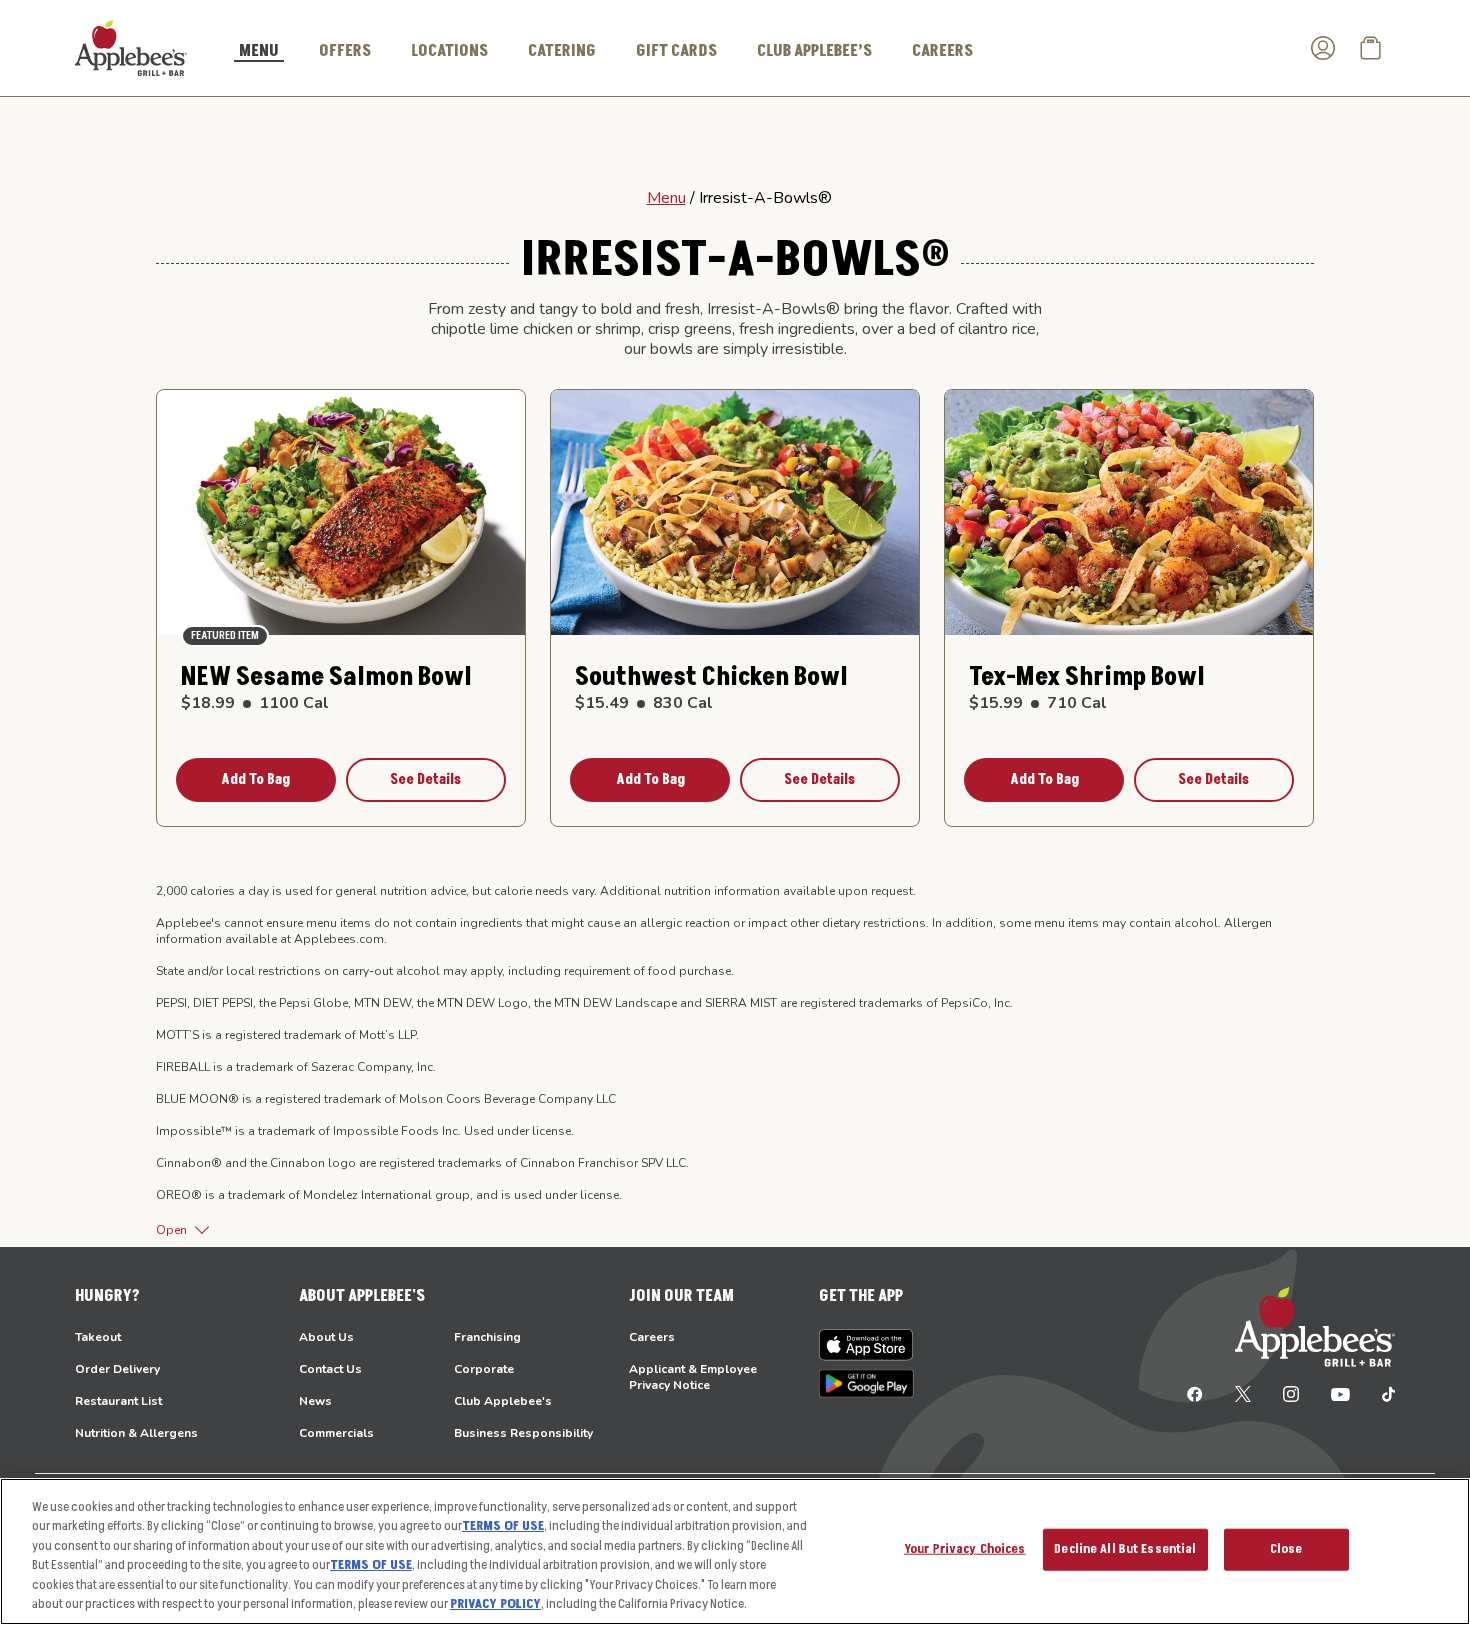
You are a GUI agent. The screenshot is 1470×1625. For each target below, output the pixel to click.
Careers (652, 1337)
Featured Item (225, 635)
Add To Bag (255, 779)
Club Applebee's (503, 1401)
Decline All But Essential (1125, 1549)
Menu (666, 198)
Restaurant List (118, 1401)
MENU (259, 52)
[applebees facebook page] (1195, 1393)
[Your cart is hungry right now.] (1371, 48)
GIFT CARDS (676, 51)
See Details (425, 779)
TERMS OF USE (503, 1526)
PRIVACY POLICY (495, 1604)
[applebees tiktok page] (1380, 1393)
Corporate (484, 1369)
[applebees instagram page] (1291, 1393)
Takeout (98, 1337)
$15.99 (1038, 703)
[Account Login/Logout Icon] (1323, 48)
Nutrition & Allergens (136, 1433)
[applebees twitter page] (1243, 1393)
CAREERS (942, 51)
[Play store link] (866, 1383)
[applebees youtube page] (1340, 1393)
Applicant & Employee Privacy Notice (693, 1377)
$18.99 (255, 703)
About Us (326, 1337)
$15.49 (644, 703)
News (315, 1401)
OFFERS (345, 51)
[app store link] (866, 1345)
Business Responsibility (523, 1433)
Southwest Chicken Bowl (711, 677)
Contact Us (330, 1369)
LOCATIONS (449, 51)
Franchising (487, 1337)
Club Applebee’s (814, 51)
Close (1286, 1549)
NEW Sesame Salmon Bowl (326, 677)
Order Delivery (117, 1369)
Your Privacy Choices (965, 1549)
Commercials (336, 1433)
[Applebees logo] (131, 47)
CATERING (562, 51)
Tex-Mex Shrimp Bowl (1087, 677)
